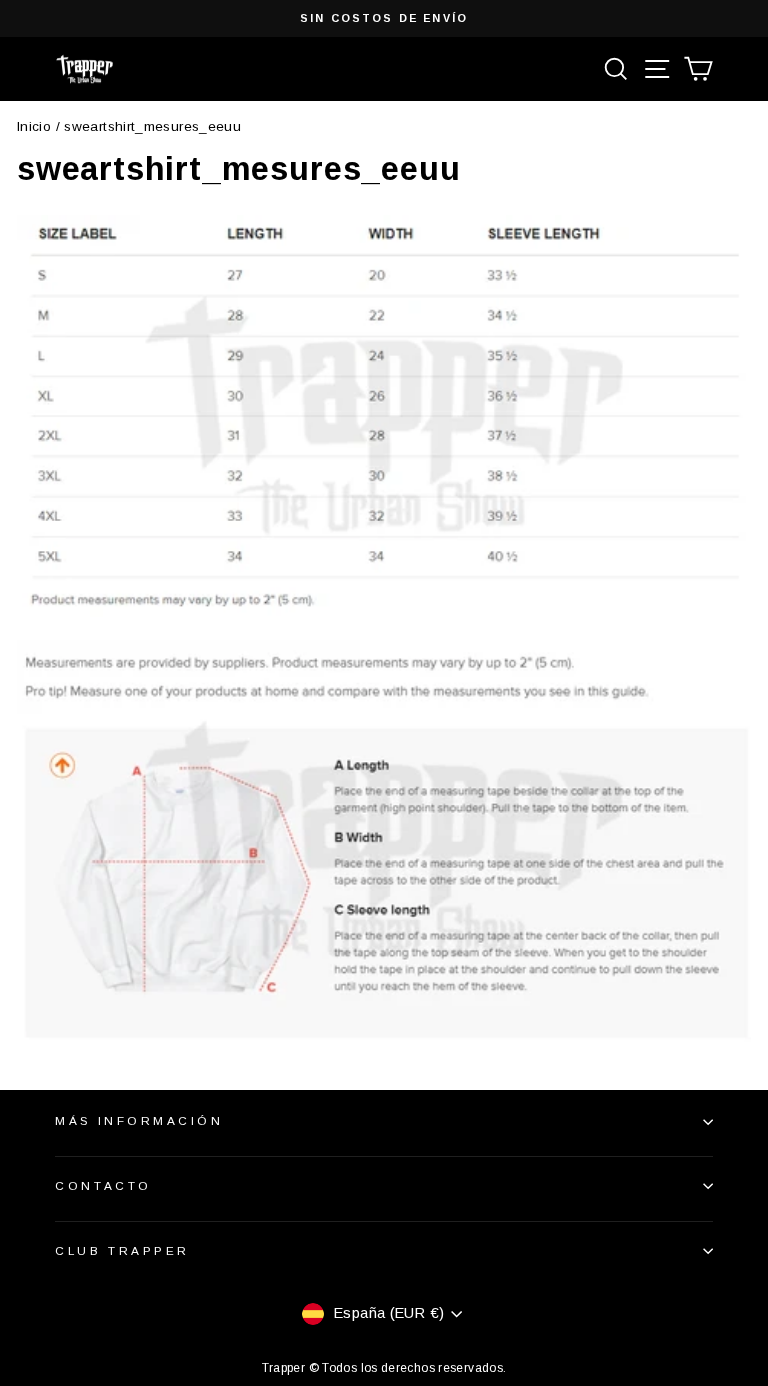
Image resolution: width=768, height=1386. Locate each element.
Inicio (34, 126)
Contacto (103, 1185)
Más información (139, 1120)
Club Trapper (122, 1250)
